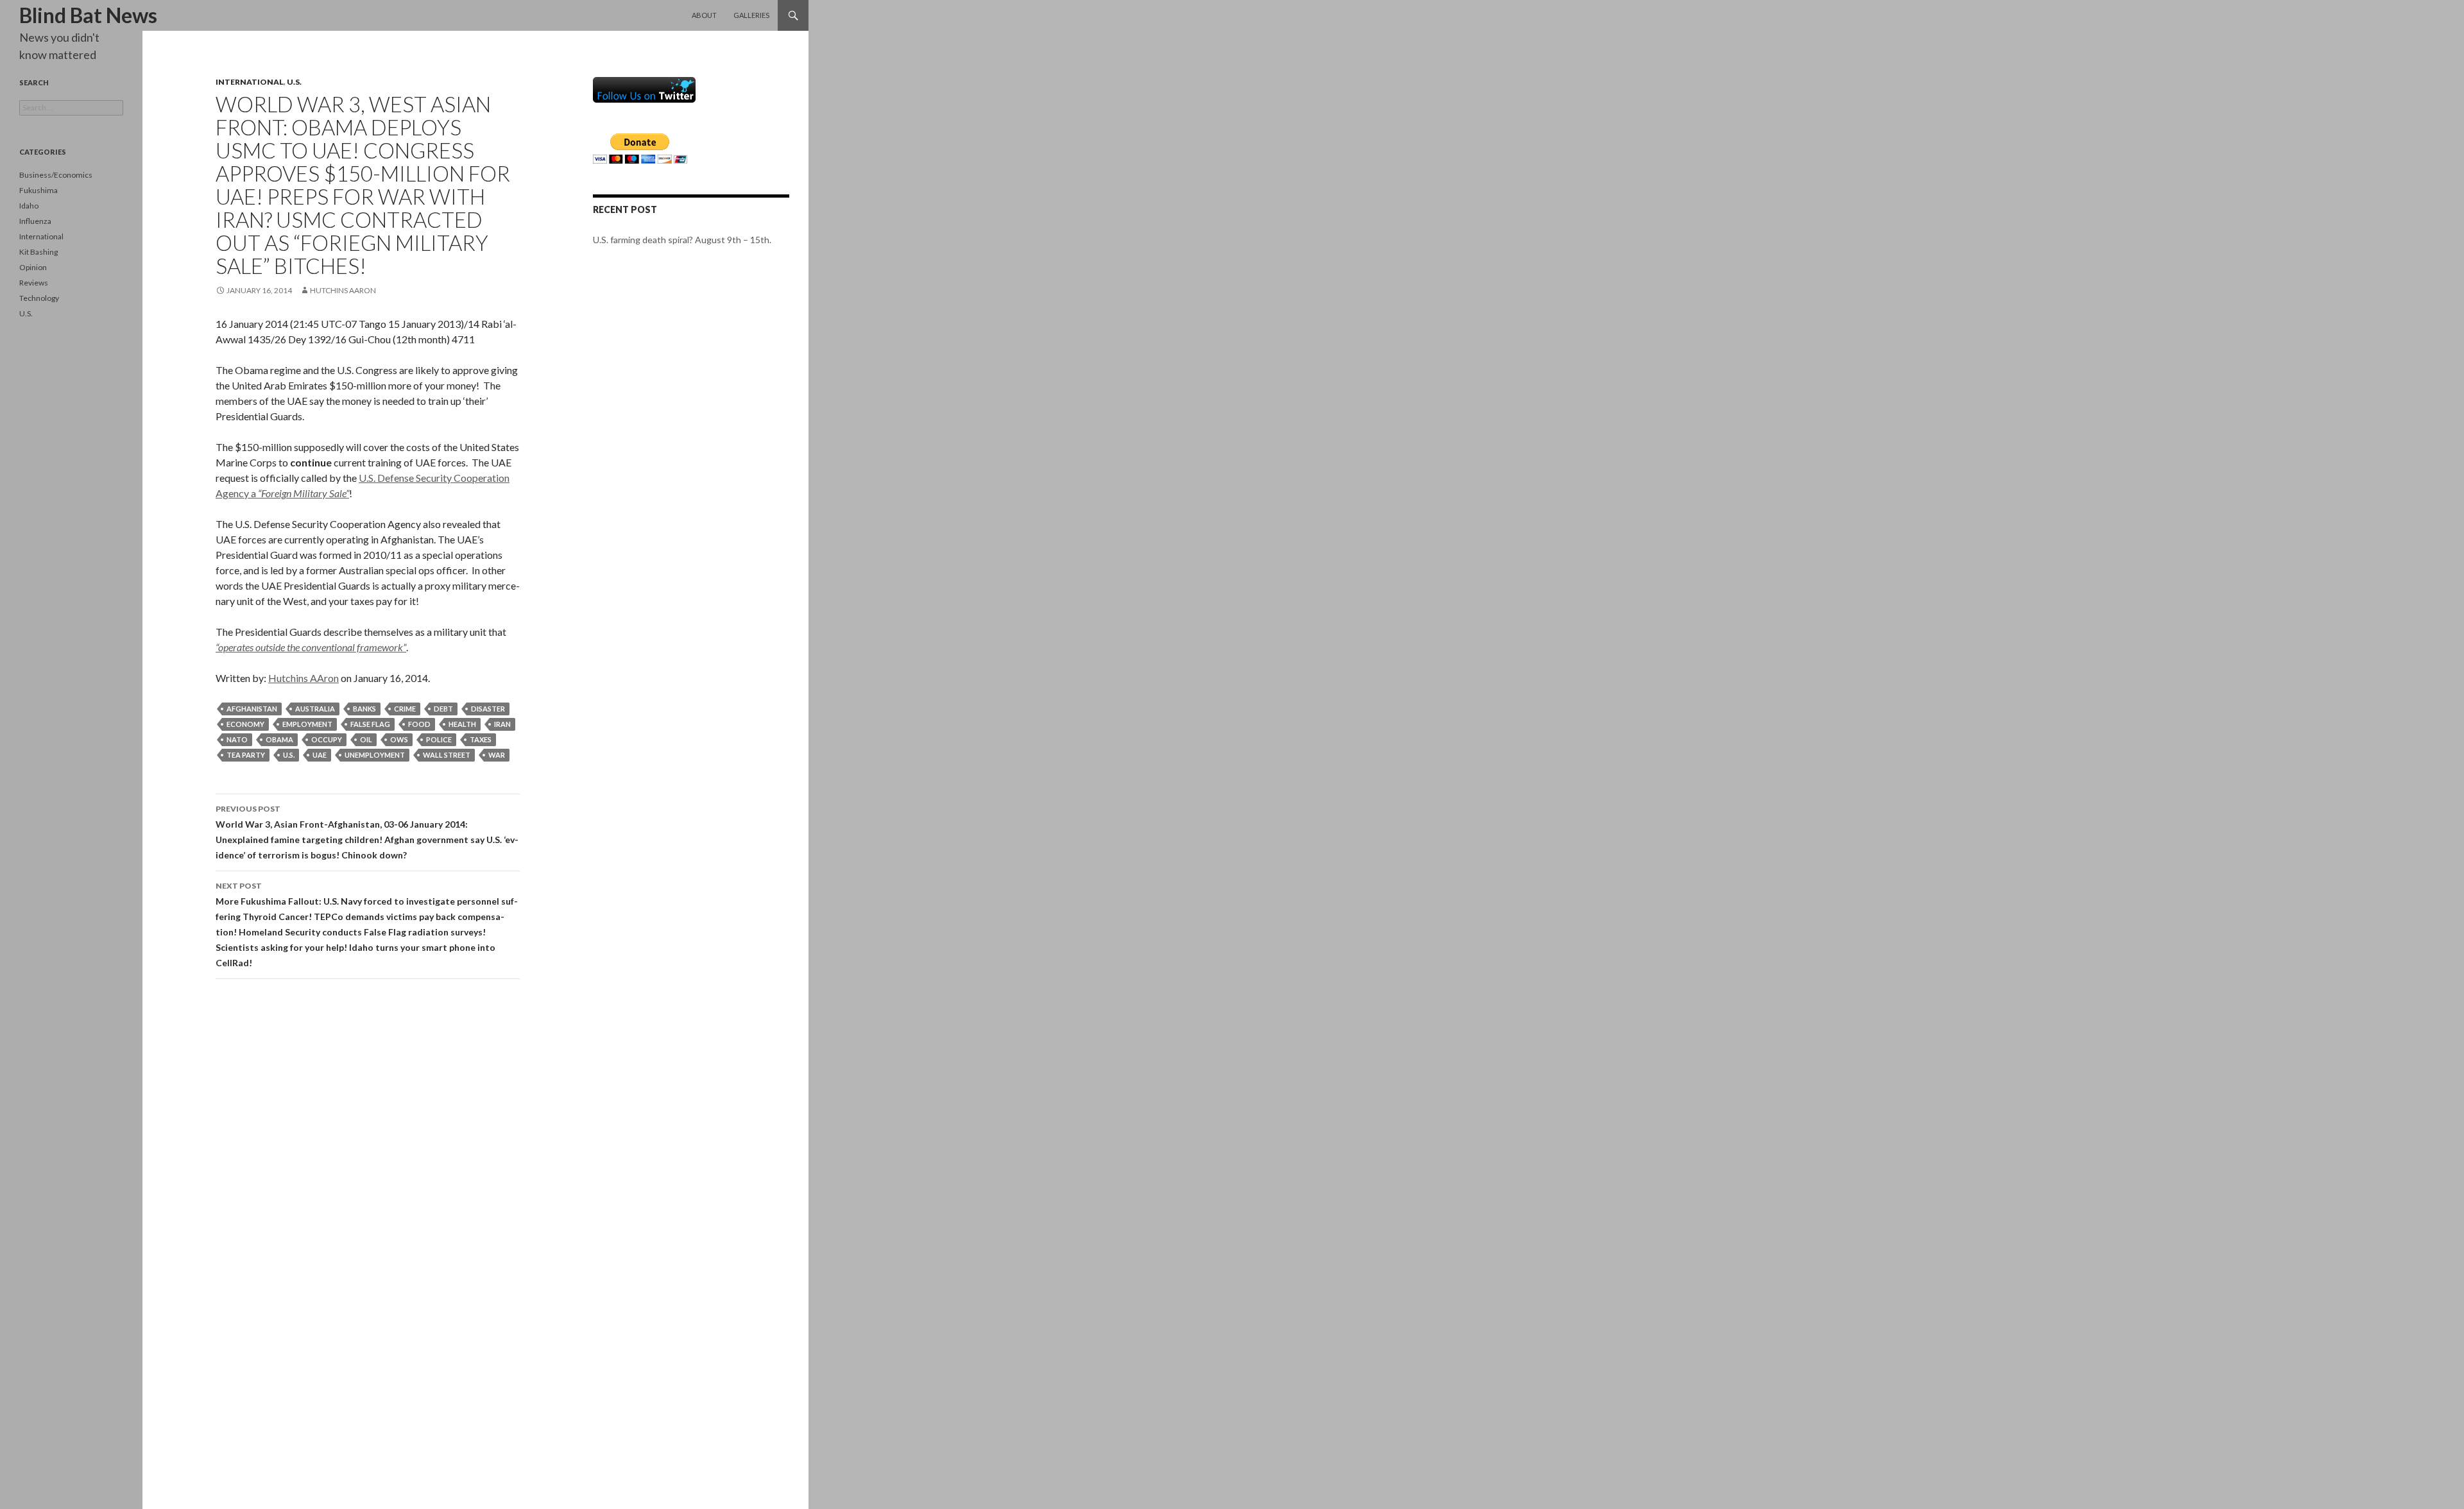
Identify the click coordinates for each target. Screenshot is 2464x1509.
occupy (327, 739)
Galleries (751, 15)
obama (279, 739)
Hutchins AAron (343, 290)
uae (320, 755)
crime (405, 709)
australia (315, 709)
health (462, 724)
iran (502, 724)
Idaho (29, 206)
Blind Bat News (88, 15)
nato (237, 739)
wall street (447, 755)
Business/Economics (56, 175)
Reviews (34, 283)
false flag (370, 724)
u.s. (289, 755)
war (497, 755)
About (704, 15)
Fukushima (38, 190)
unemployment (375, 755)
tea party (246, 755)
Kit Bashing (38, 252)
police (439, 739)
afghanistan (252, 709)
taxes (481, 739)
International (250, 82)
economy (245, 724)
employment (307, 724)
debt (443, 709)
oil (366, 739)
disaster (488, 709)
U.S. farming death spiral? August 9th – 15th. (682, 240)
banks (364, 709)
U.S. (294, 82)
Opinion (33, 267)
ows (399, 739)
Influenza (35, 221)
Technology (39, 298)
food (419, 724)
